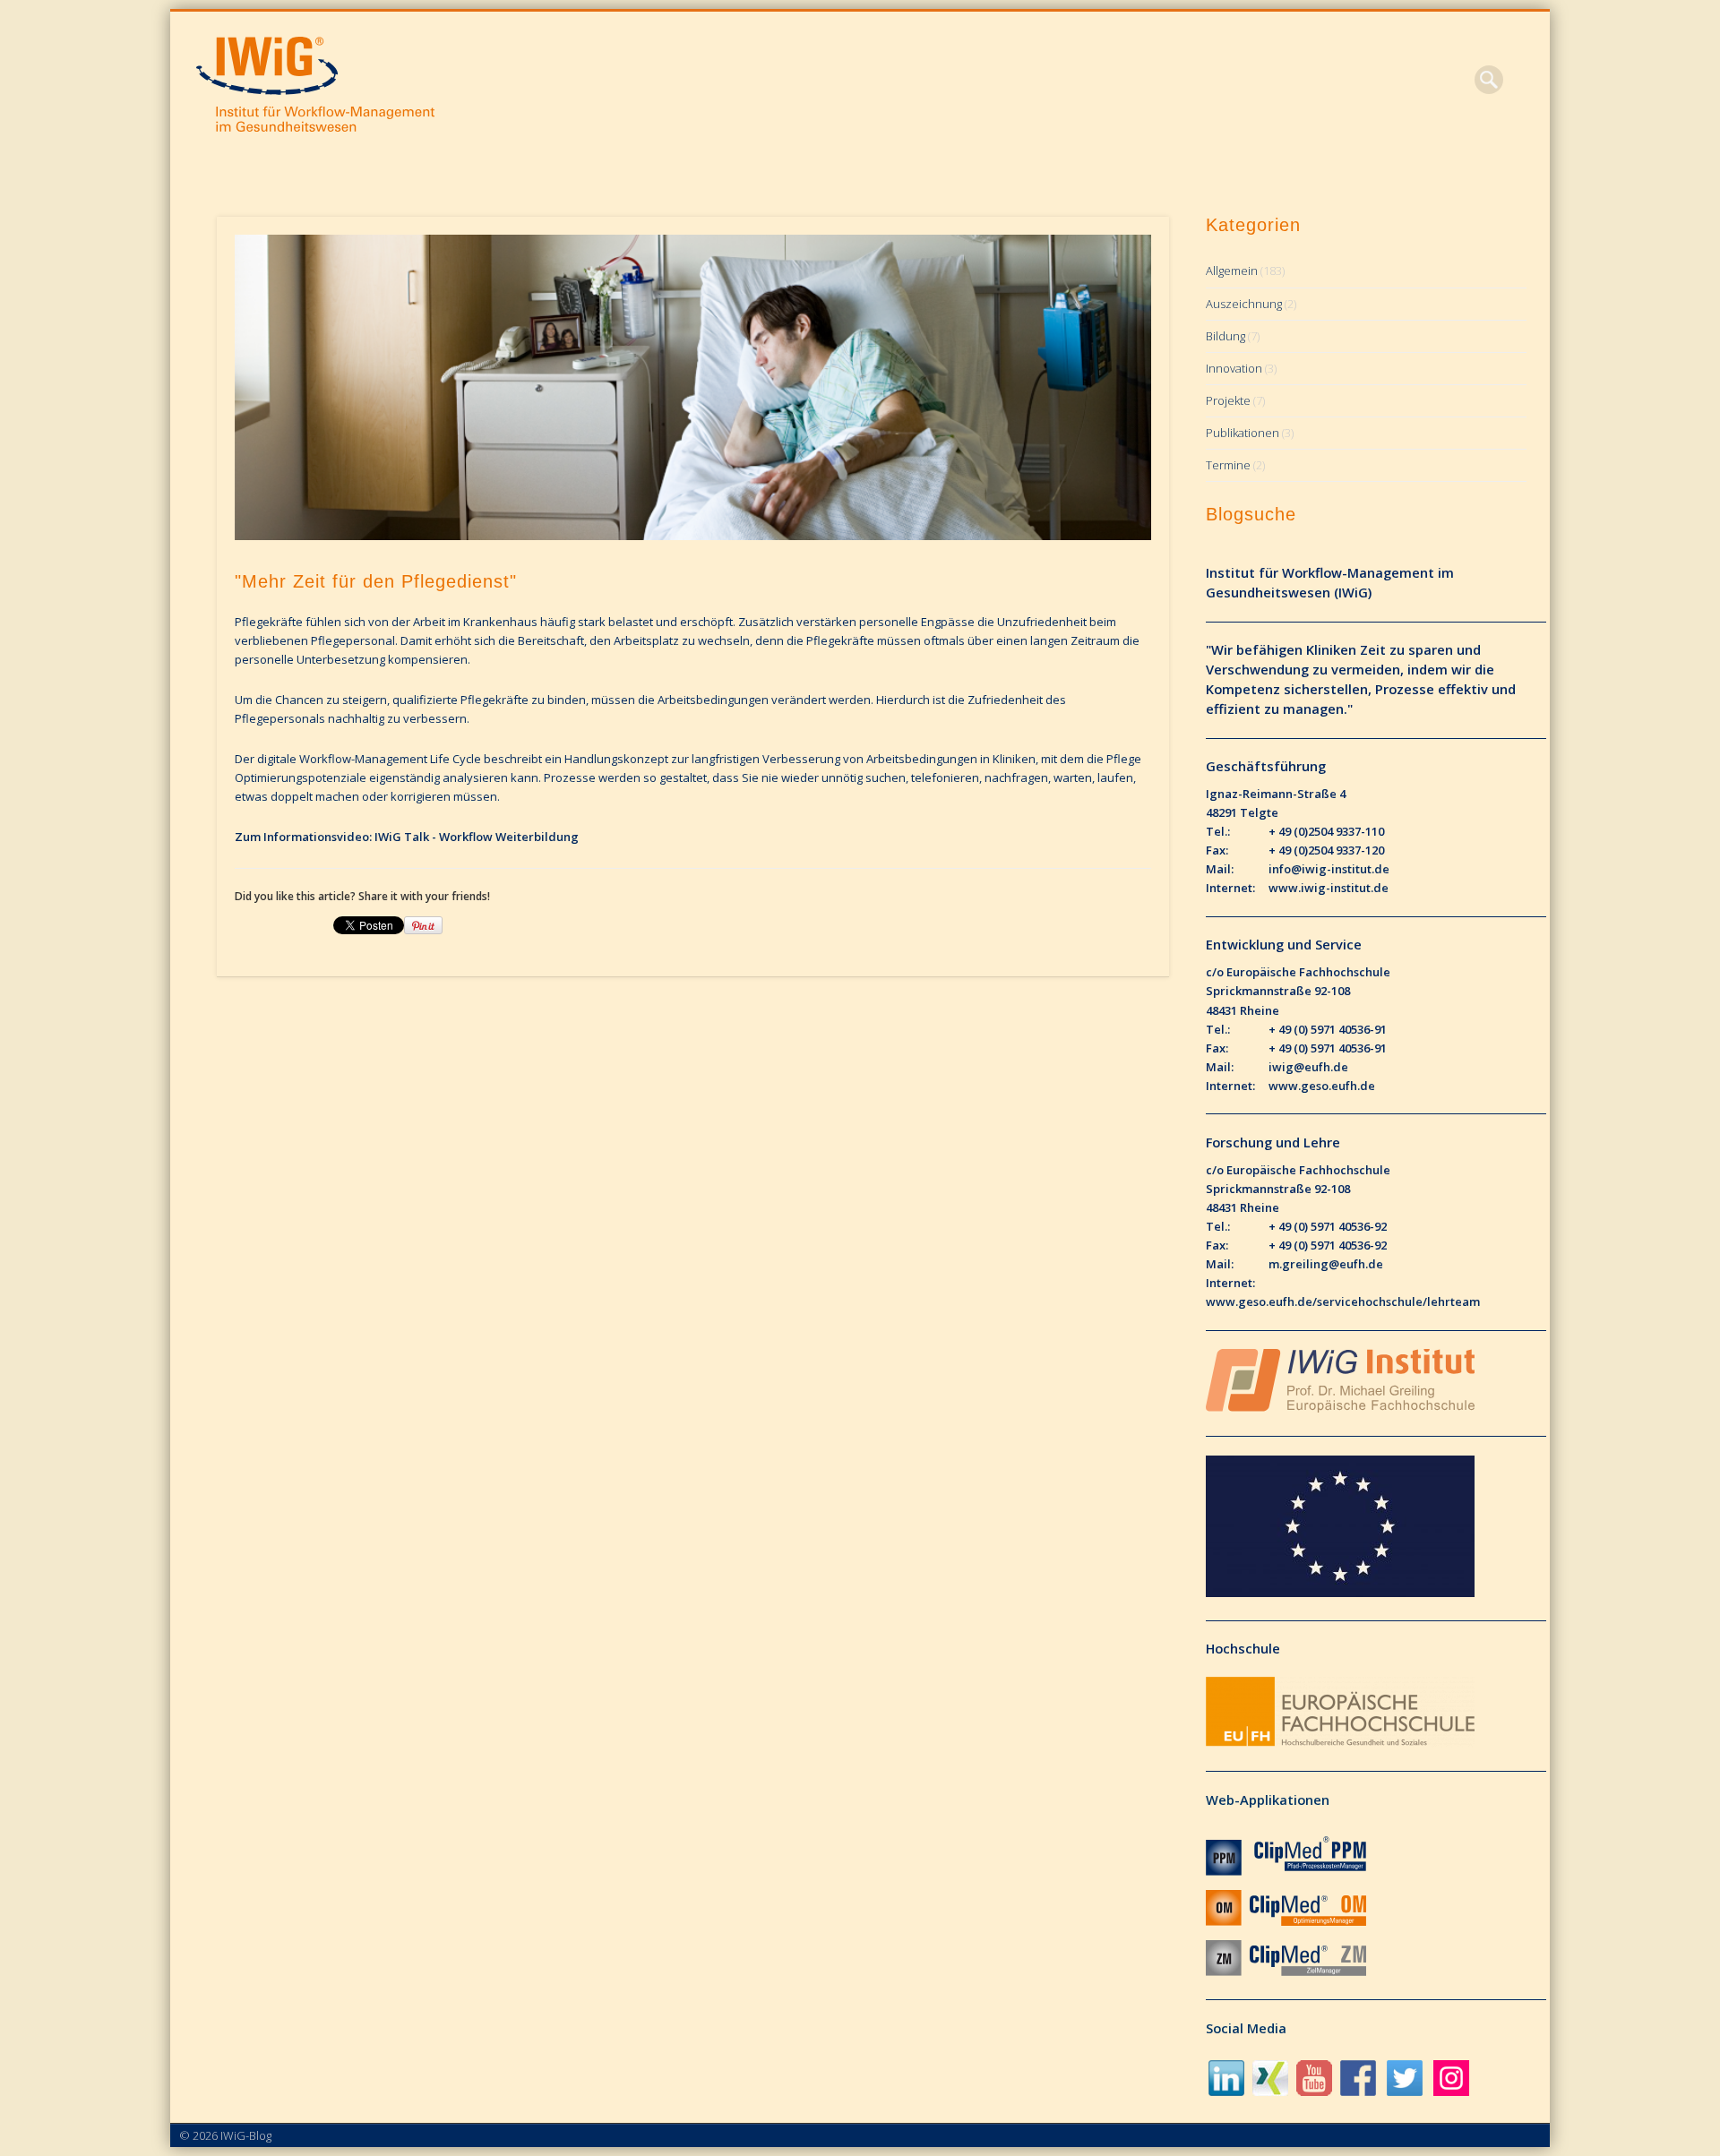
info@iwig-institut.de (1329, 869)
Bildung (1225, 336)
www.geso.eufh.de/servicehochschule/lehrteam (1343, 1301)
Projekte (1228, 400)
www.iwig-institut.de (1329, 888)
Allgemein (1232, 271)
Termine (1228, 465)
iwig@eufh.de (1308, 1067)
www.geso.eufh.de (1322, 1086)
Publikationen (1243, 433)
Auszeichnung (1244, 304)
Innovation (1234, 368)
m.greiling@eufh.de (1326, 1264)
